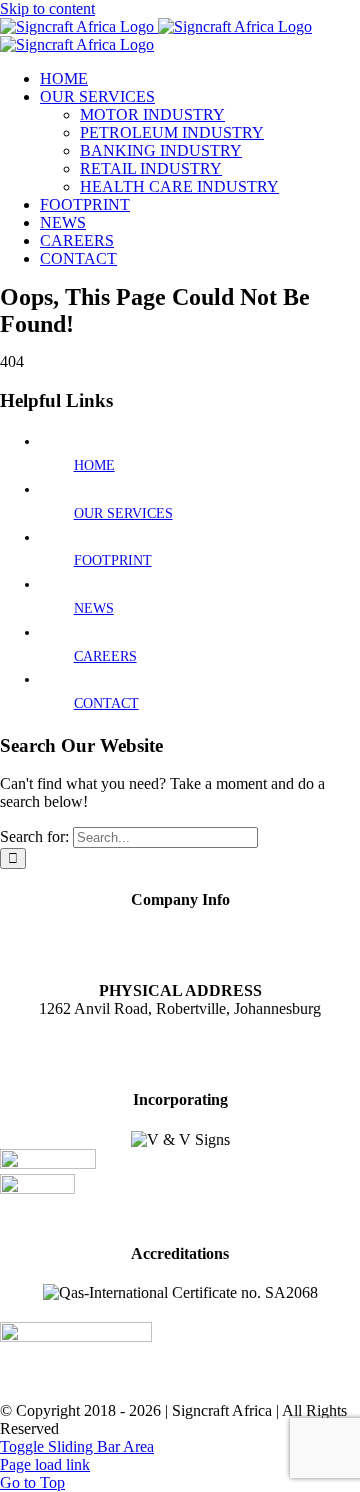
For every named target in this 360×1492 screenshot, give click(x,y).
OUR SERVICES (123, 513)
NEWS (94, 608)
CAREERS (105, 656)
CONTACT (106, 703)
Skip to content (47, 8)
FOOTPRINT (113, 560)
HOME (94, 465)
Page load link (45, 1464)
